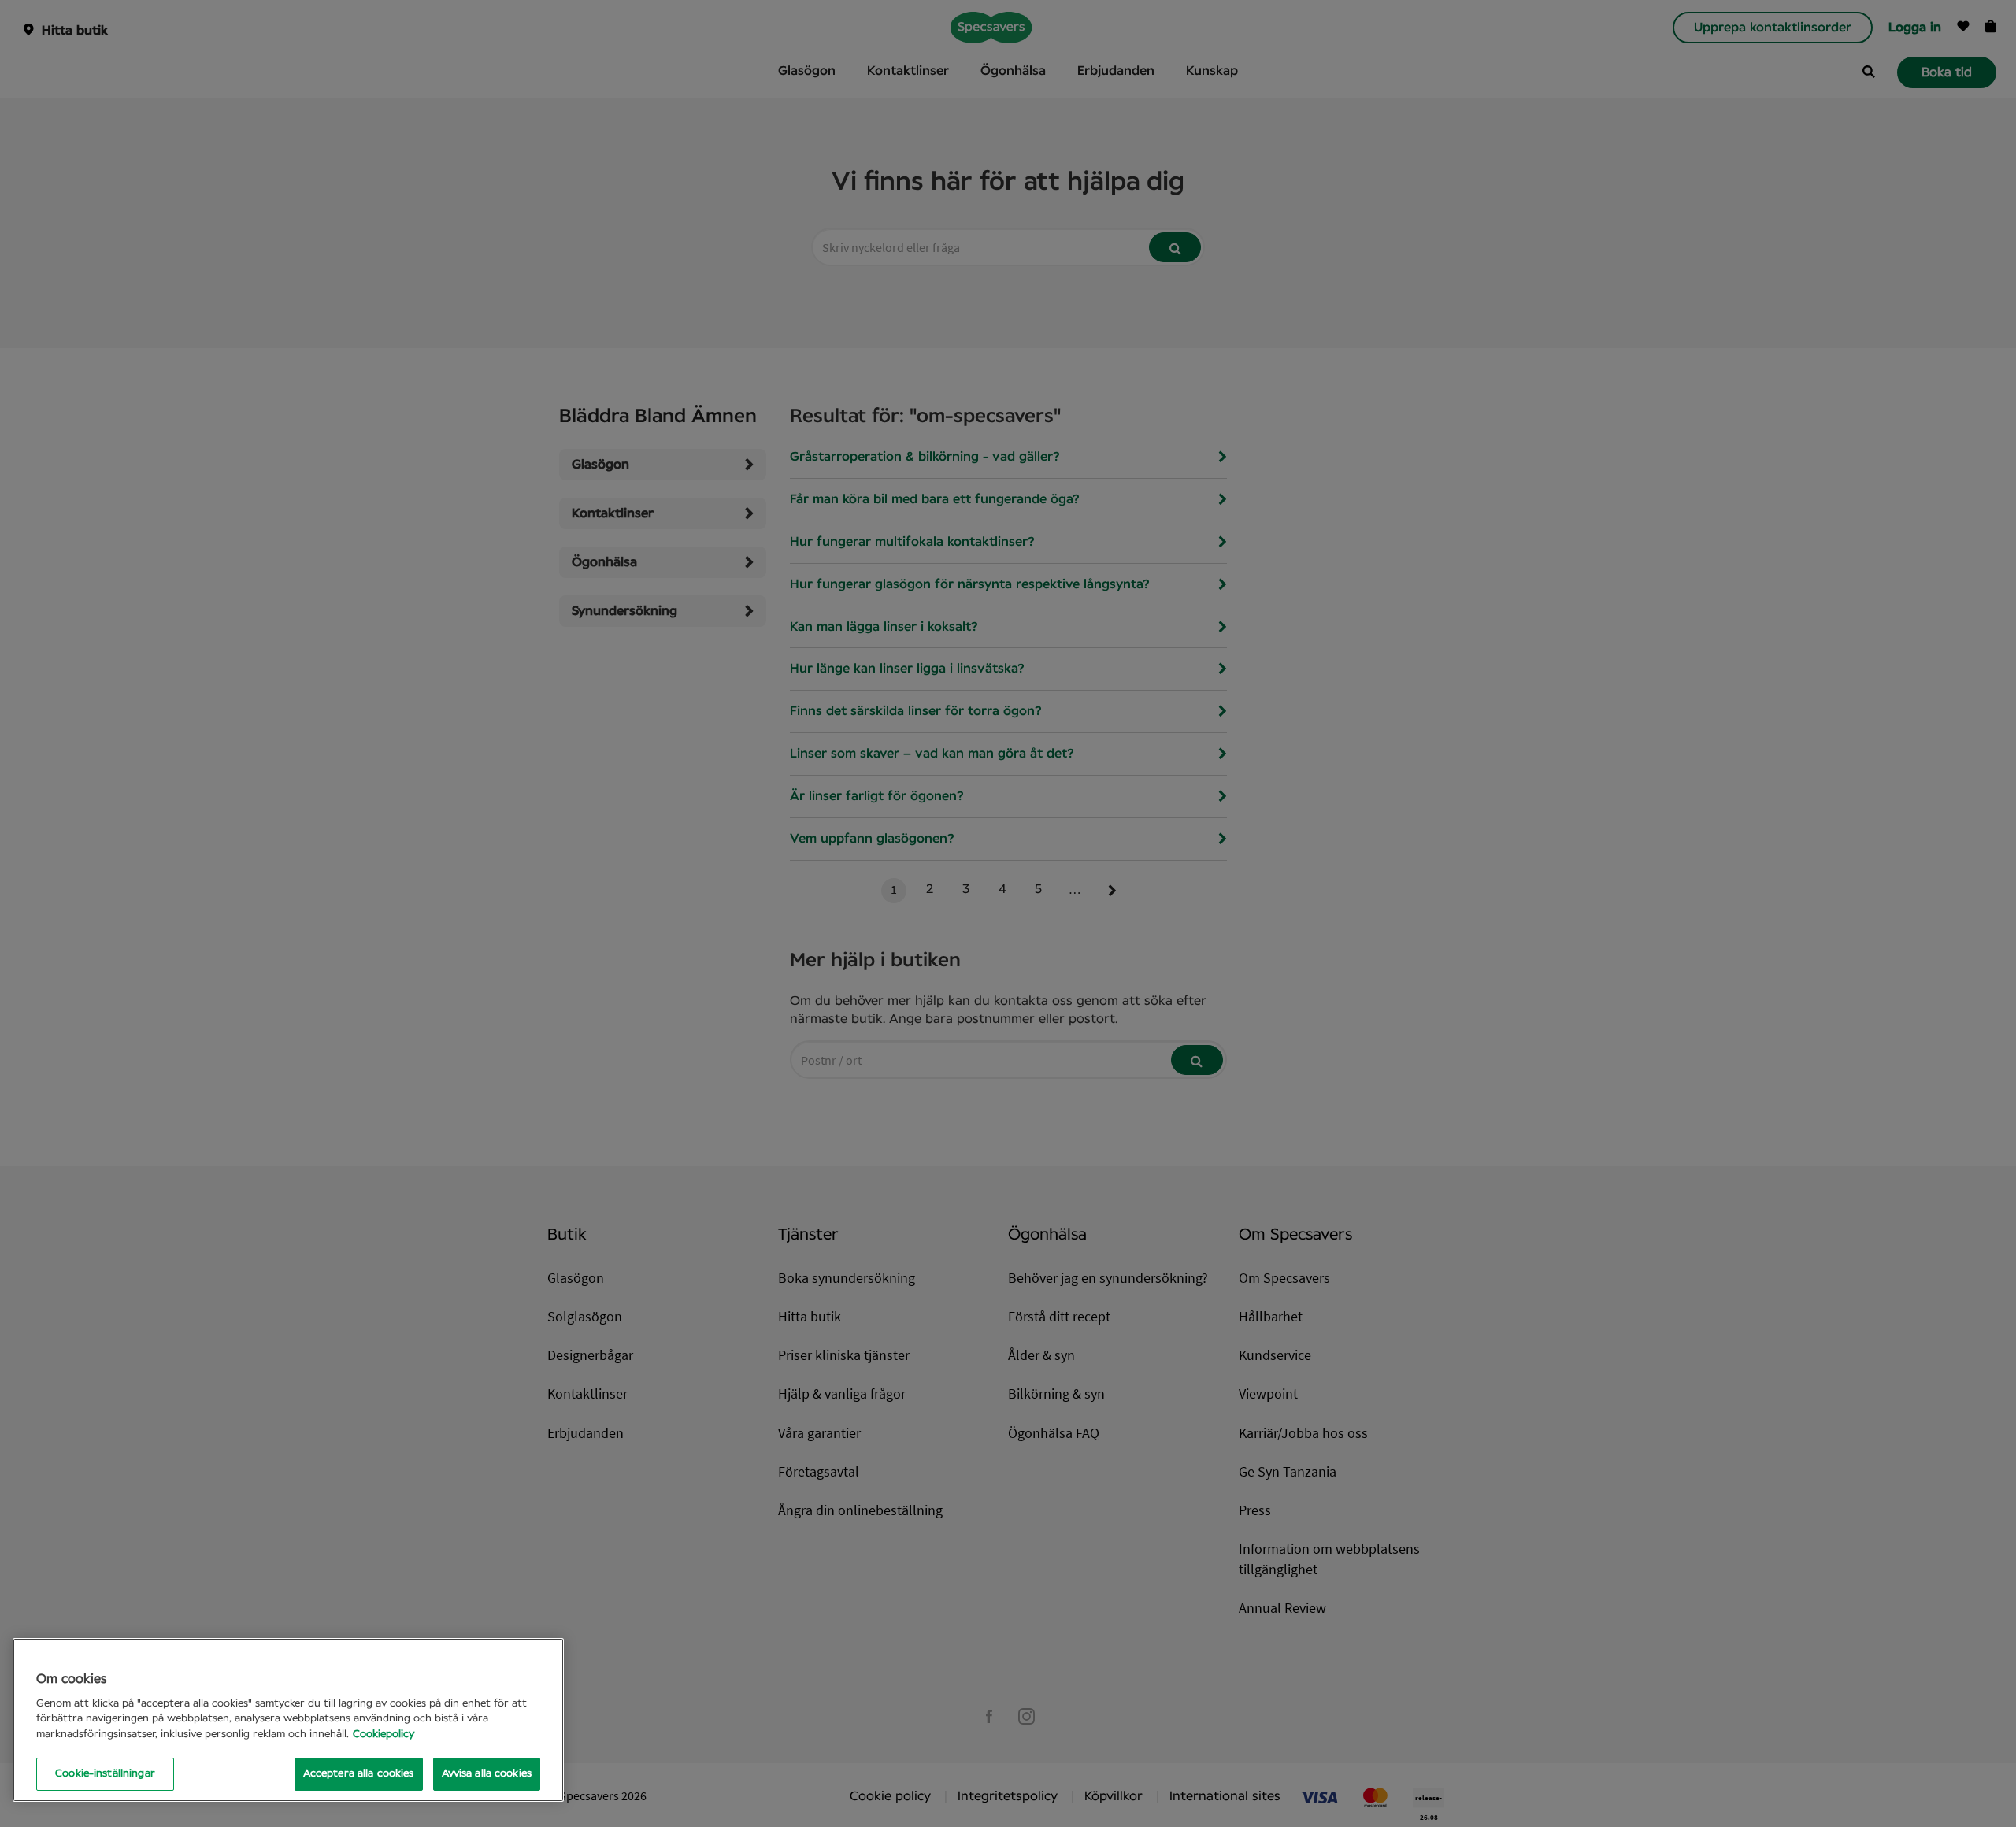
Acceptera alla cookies (359, 1774)
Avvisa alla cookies (487, 1774)
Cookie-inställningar (105, 1774)
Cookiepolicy (384, 1734)
